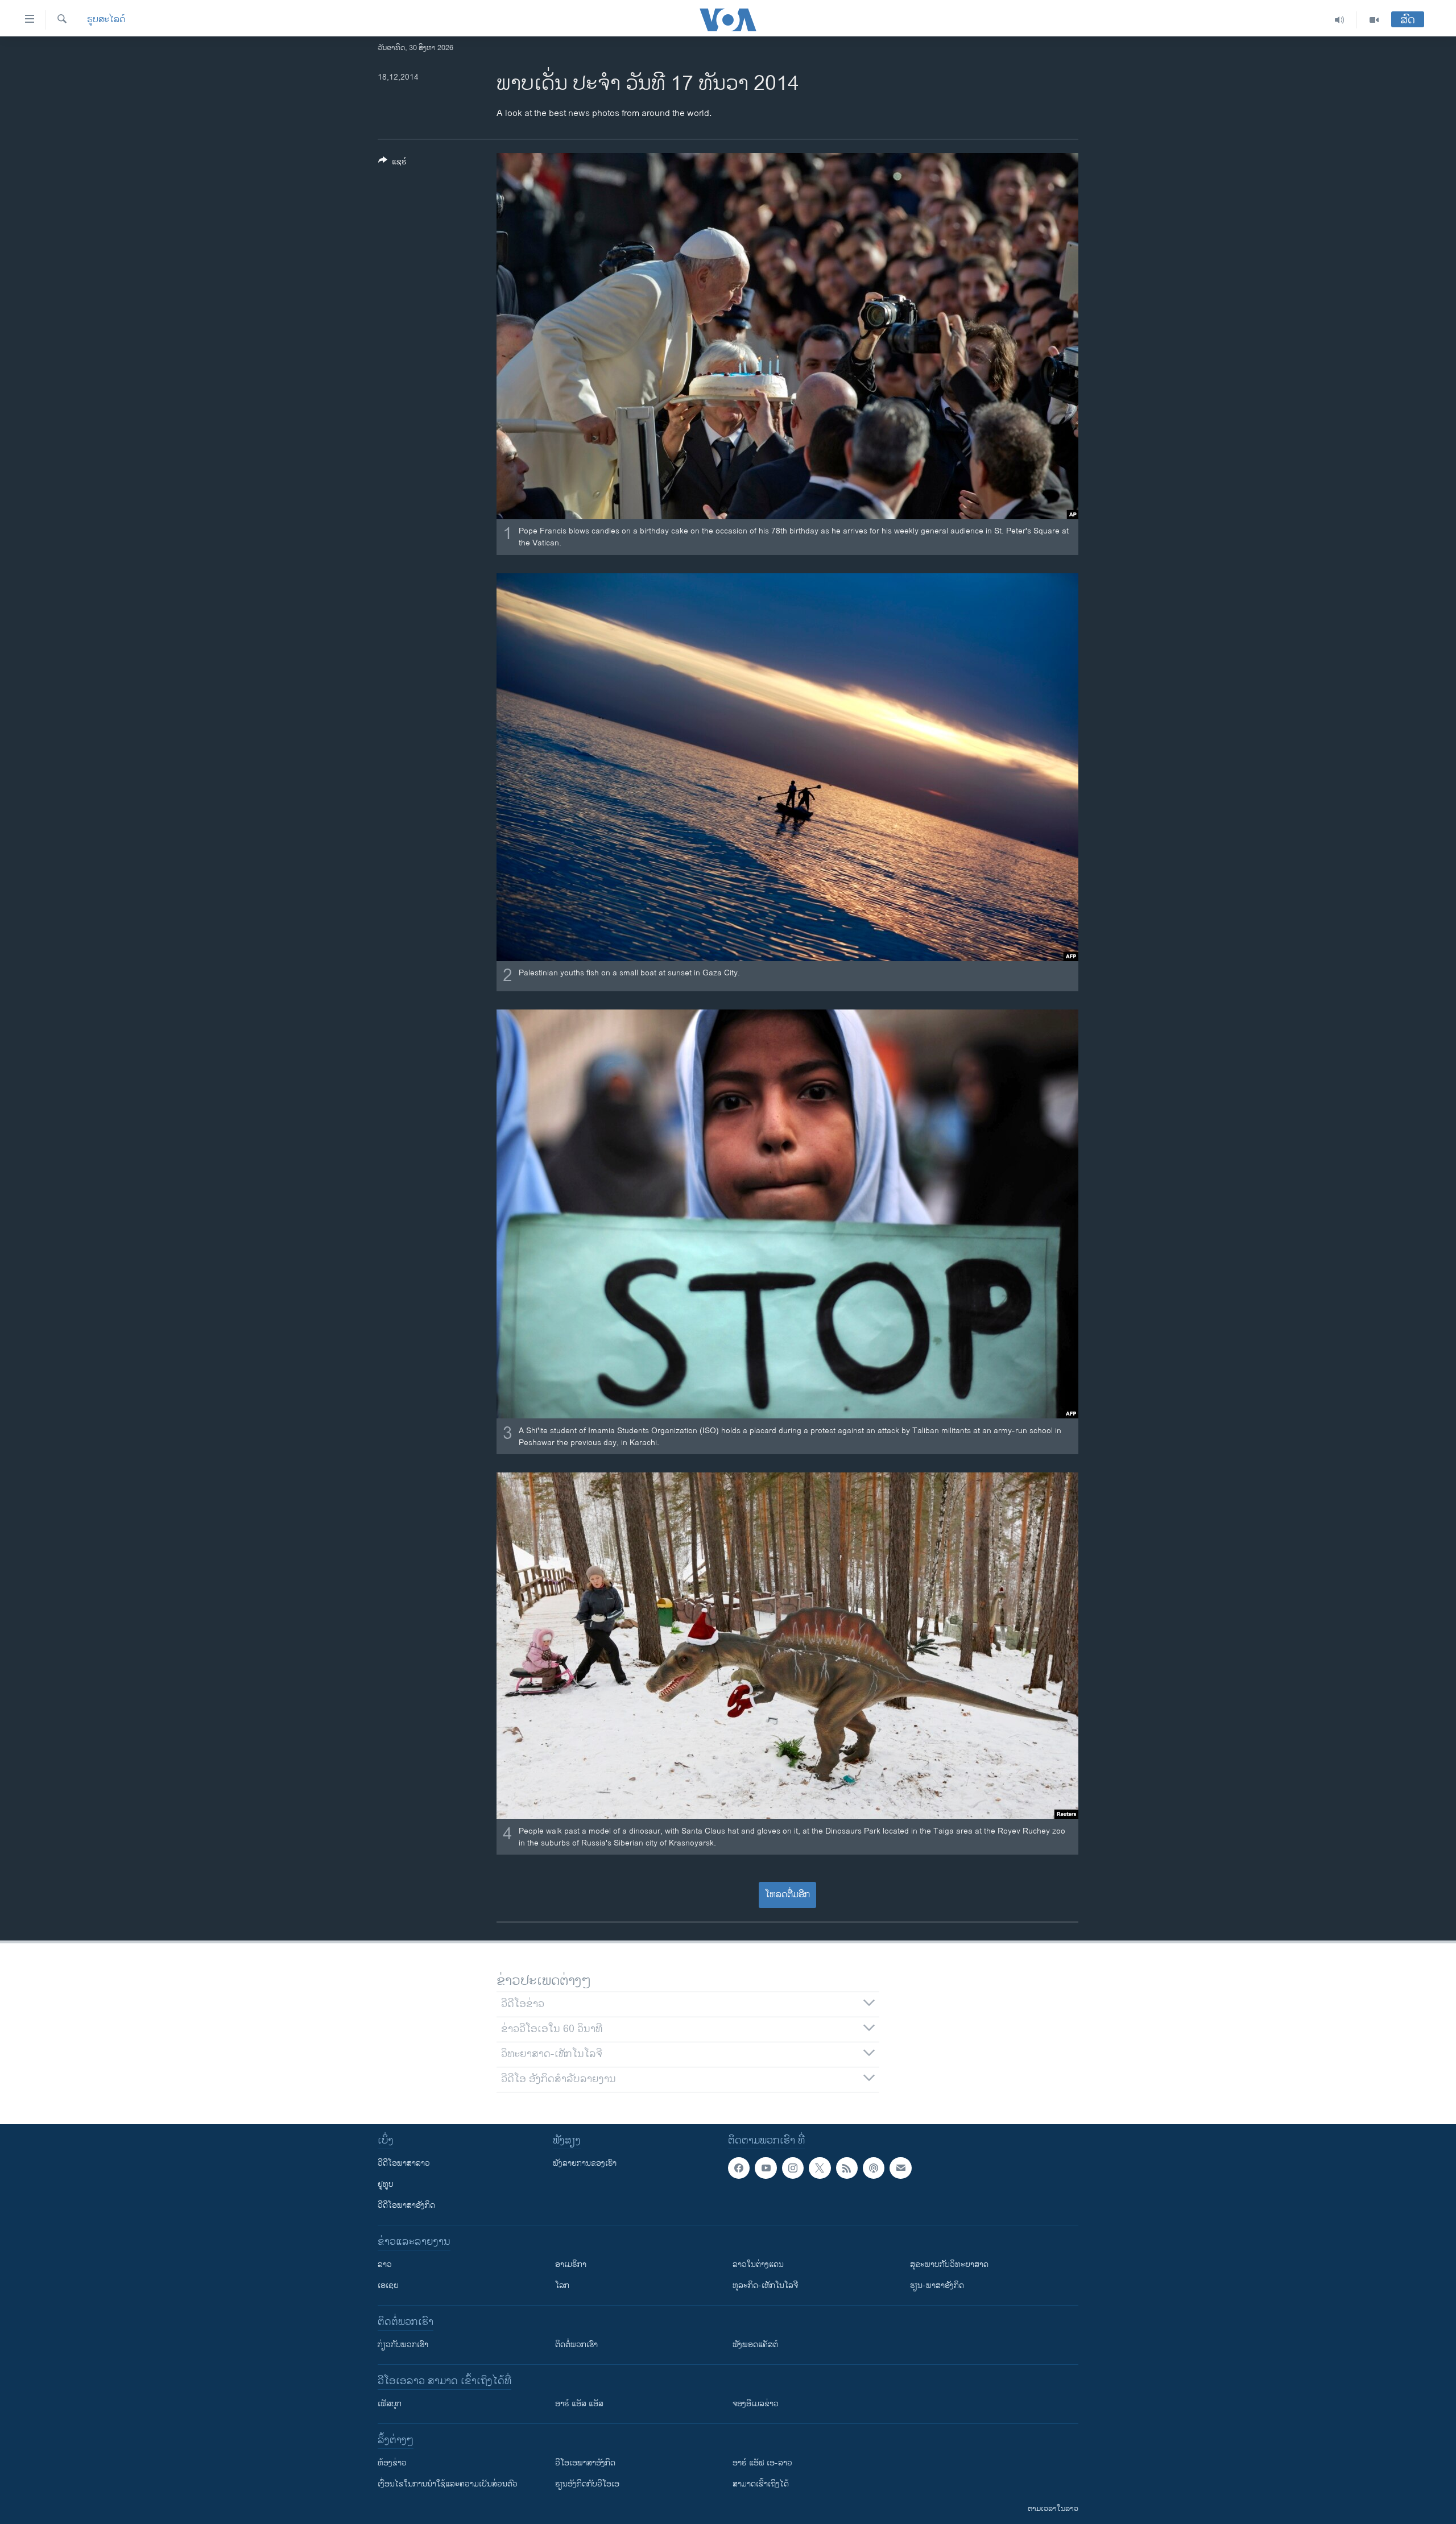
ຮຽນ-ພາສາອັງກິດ (937, 2285)
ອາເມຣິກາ (571, 2264)
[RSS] (847, 2168)
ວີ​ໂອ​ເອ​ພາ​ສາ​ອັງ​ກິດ (585, 2463)
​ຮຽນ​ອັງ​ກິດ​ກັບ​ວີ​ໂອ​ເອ (587, 2484)
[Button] (392, 164)
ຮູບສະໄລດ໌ (106, 20)
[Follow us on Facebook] (739, 2168)
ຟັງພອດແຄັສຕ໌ (755, 2345)
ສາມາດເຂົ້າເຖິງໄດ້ (761, 2484)
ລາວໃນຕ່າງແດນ (758, 2264)
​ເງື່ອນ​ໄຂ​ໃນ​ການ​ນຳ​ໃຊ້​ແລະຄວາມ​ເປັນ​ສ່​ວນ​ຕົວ (448, 2484)
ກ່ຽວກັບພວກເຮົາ (403, 2345)
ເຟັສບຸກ (390, 2404)
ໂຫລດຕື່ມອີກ (787, 1895)
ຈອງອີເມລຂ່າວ (756, 2404)
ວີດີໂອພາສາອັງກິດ (406, 2205)
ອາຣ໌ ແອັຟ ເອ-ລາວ (762, 2463)
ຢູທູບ (386, 2184)
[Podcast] (874, 2168)
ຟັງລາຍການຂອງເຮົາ (585, 2163)
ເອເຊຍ (388, 2285)
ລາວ (385, 2264)
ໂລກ (562, 2285)
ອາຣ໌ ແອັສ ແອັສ (579, 2404)
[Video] (1374, 20)
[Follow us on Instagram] (793, 2168)
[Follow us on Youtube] (766, 2168)
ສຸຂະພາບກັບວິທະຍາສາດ (949, 2264)
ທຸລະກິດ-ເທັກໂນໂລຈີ (765, 2285)
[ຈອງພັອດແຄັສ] (900, 2168)
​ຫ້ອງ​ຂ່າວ (392, 2463)
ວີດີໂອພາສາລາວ (404, 2163)
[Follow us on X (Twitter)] (820, 2168)
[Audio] (1340, 20)
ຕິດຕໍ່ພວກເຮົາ (576, 2345)
